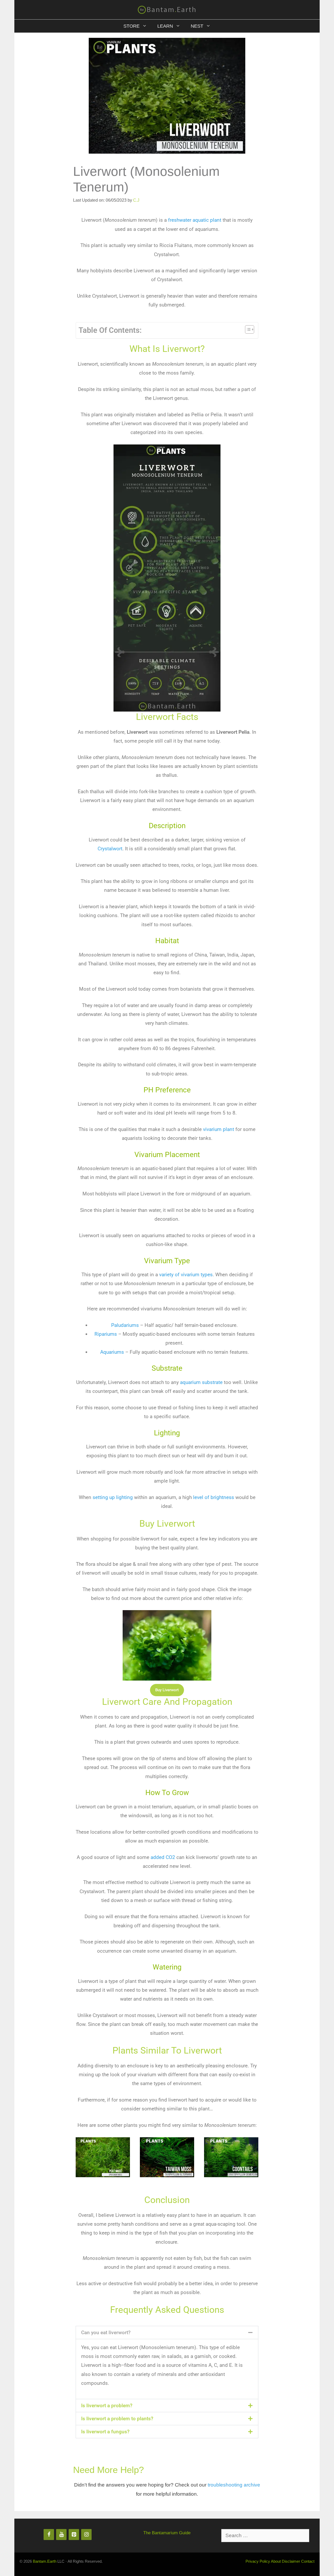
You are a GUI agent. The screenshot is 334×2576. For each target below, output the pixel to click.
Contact (308, 2561)
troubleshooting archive (234, 2485)
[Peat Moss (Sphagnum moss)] (103, 2173)
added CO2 (162, 1857)
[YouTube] (61, 2535)
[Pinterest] (74, 2535)
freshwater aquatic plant (195, 220)
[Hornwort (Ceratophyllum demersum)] (231, 2173)
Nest (197, 26)
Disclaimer (291, 2561)
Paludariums (125, 1325)
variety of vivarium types (186, 1275)
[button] (167, 2333)
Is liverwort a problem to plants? (117, 2419)
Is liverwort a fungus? (105, 2432)
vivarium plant (219, 1129)
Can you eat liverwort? (106, 2333)
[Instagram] (86, 2535)
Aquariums (112, 1352)
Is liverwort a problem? (107, 2406)
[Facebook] (49, 2535)
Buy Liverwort (167, 1690)
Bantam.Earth (45, 2561)
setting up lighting (113, 1497)
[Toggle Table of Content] (247, 329)
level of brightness (213, 1497)
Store (132, 26)
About (276, 2561)
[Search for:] (265, 2536)
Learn (165, 26)
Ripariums (106, 1334)
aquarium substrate (201, 1382)
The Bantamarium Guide (167, 2533)
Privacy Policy (258, 2561)
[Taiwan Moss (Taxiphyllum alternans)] (167, 2173)
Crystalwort (110, 849)
